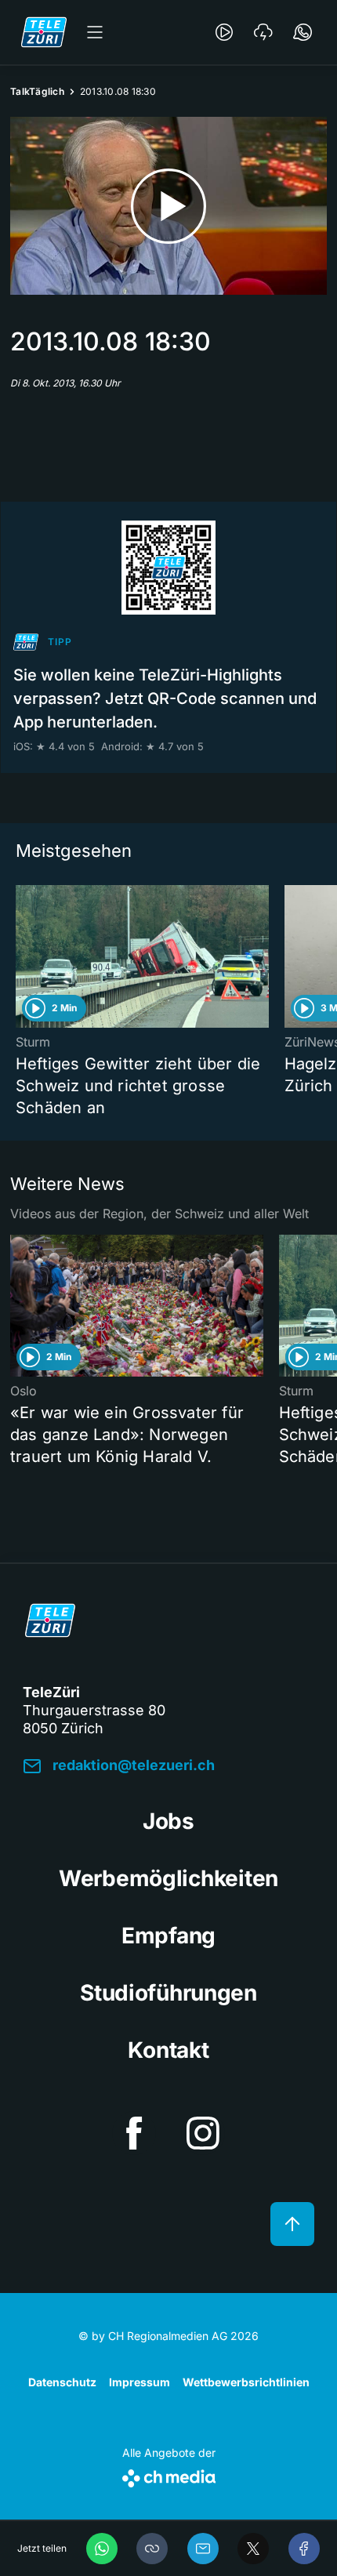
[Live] (224, 32)
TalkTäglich (37, 91)
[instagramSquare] (203, 2133)
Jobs (168, 1821)
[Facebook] (304, 2549)
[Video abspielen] (168, 206)
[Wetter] (263, 32)
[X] (253, 2549)
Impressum (140, 2382)
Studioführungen (168, 1993)
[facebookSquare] (134, 2133)
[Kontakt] (303, 32)
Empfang (168, 1936)
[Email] (203, 2549)
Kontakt (168, 2050)
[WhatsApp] (102, 2549)
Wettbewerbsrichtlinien (246, 2382)
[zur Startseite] (44, 32)
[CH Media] (169, 2475)
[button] (152, 2549)
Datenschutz (62, 2382)
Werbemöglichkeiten (168, 1878)
